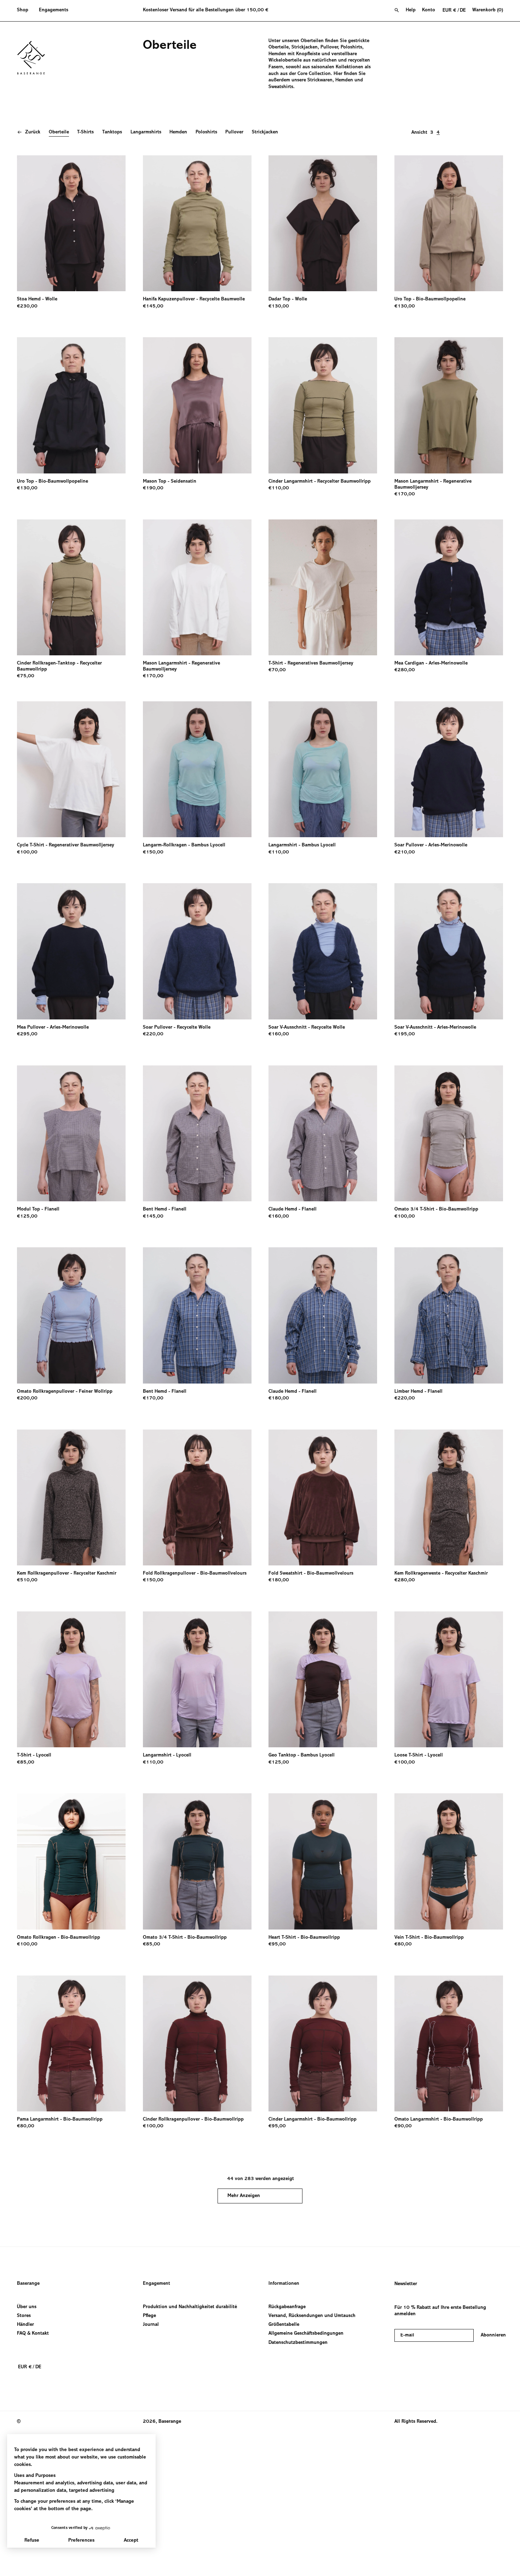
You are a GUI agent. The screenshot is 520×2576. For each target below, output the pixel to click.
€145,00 (153, 306)
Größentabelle (284, 2325)
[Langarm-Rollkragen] (197, 769)
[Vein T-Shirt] (449, 1861)
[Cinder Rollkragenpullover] (197, 2043)
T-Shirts (85, 132)
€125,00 (27, 1217)
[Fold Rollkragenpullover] (197, 1497)
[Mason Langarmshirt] (449, 405)
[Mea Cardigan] (449, 587)
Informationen (284, 2284)
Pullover (234, 132)
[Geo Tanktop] (323, 1679)
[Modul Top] (71, 1133)
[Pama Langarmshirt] (71, 2043)
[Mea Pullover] (71, 951)
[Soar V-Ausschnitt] (323, 951)
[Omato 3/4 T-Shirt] (449, 1133)
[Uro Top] (449, 223)
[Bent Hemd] (197, 1133)
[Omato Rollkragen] (71, 1861)
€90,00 (403, 2126)
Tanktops (112, 132)
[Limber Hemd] (449, 1315)
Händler (25, 2325)
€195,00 (405, 1034)
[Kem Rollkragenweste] (449, 1497)
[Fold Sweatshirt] (323, 1497)
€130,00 (279, 306)
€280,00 (405, 670)
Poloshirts (206, 132)
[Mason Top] (197, 405)
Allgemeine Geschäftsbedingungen (306, 2334)
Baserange (28, 2284)
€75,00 (26, 676)
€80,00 (403, 1944)
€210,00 (405, 852)
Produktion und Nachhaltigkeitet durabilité (190, 2307)
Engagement (157, 2284)
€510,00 (27, 1580)
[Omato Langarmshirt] (449, 2043)
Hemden (178, 132)
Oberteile (59, 132)
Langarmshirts (146, 132)
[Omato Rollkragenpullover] (71, 1315)
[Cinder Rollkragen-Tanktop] (71, 587)
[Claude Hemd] (323, 1133)
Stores (24, 2316)
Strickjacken (265, 132)
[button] (25, 11)
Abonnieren (493, 2335)
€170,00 (405, 494)
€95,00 (277, 1944)
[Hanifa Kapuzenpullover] (197, 223)
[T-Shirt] (323, 587)
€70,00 (277, 670)
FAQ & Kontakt (33, 2334)
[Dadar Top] (323, 223)
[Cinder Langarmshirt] (323, 405)
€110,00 (279, 488)
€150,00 (153, 852)
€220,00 (153, 1034)
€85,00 (26, 1763)
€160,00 (279, 1034)
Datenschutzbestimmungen (298, 2342)
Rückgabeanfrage (287, 2307)
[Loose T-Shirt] (449, 1679)
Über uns (27, 2307)
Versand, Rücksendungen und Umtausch (312, 2316)
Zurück (33, 132)
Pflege (149, 2316)
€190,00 (153, 488)
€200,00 (27, 1398)
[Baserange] (34, 58)
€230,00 (27, 306)
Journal (151, 2325)
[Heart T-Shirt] (323, 1861)
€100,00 (27, 852)
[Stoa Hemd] (71, 223)
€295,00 (27, 1034)
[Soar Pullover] (449, 769)
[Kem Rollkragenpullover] (71, 1497)
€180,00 (279, 1398)
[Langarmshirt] (323, 769)
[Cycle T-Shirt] (71, 769)
